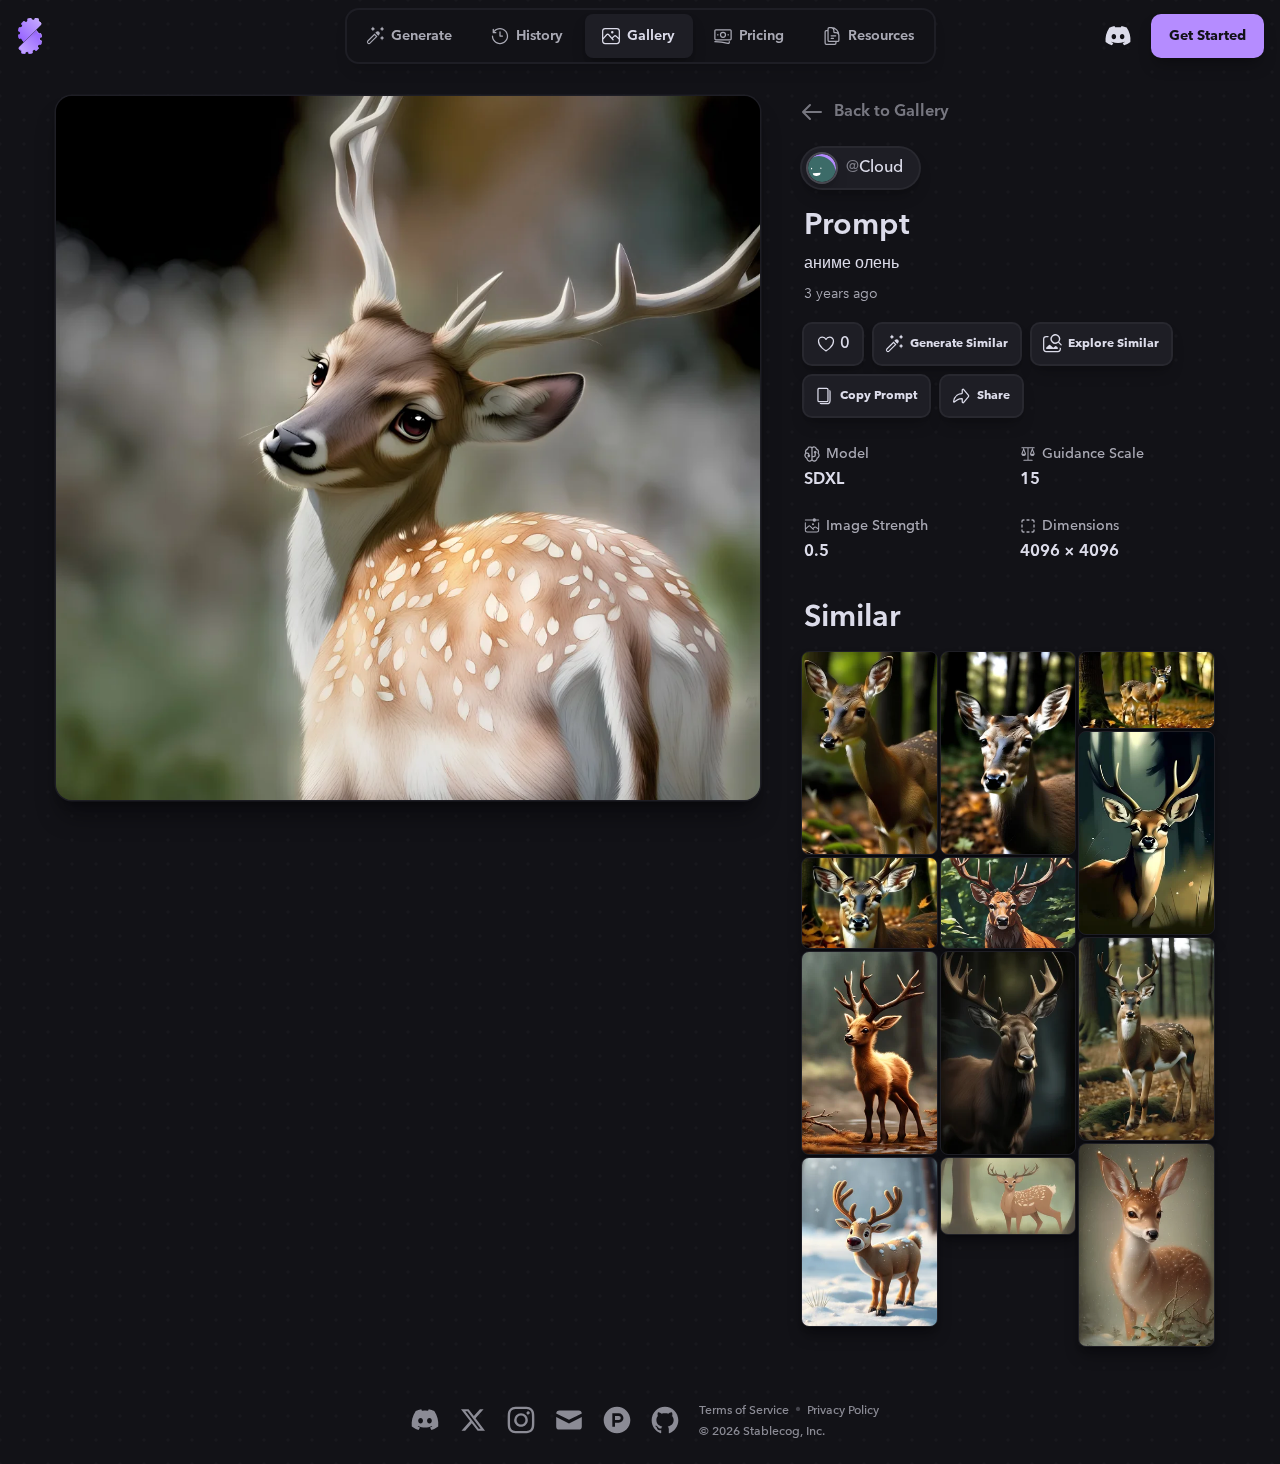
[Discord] (1118, 36)
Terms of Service (744, 1410)
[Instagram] (521, 1420)
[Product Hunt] (617, 1420)
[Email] (569, 1420)
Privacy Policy (843, 1410)
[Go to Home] (30, 36)
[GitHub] (665, 1420)
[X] (473, 1420)
